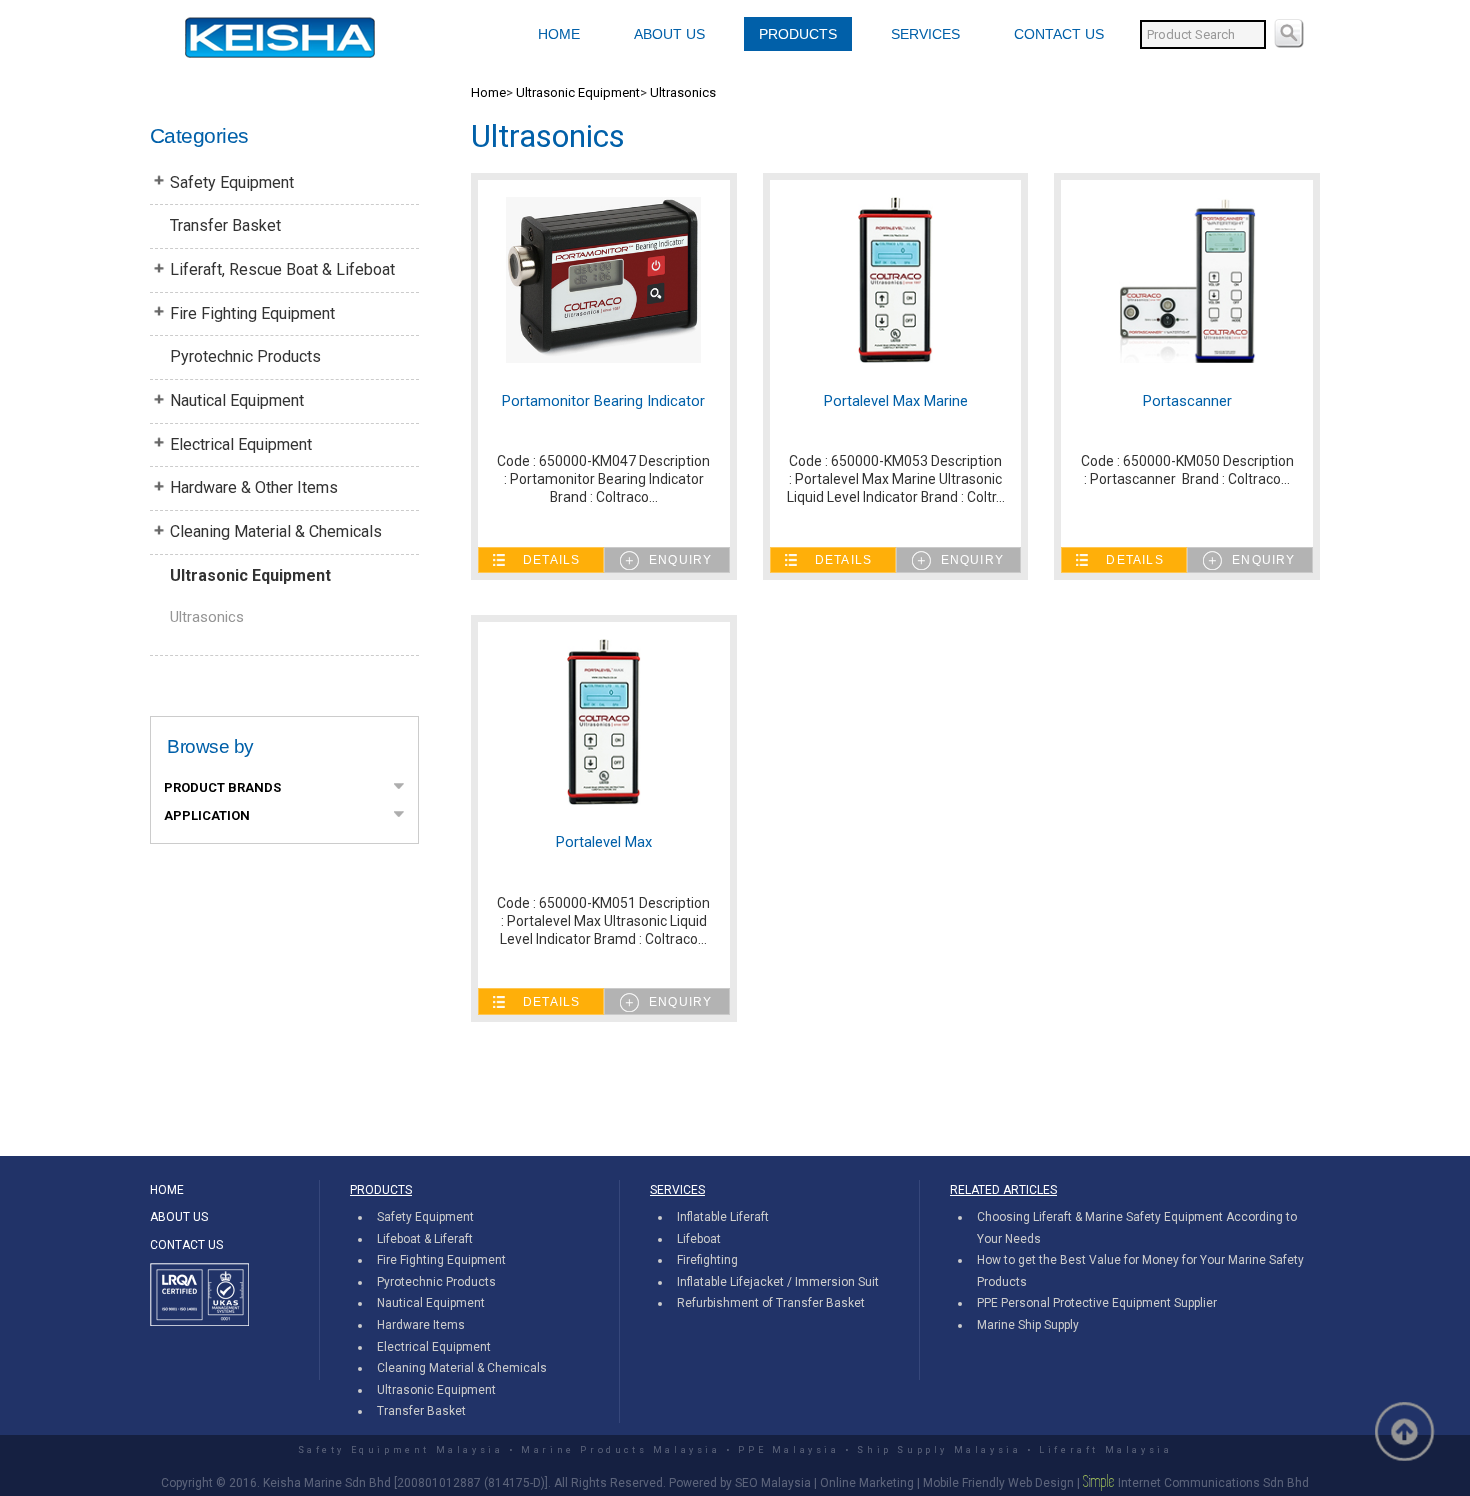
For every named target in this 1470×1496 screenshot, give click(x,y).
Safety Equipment (232, 182)
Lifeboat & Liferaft (425, 1239)
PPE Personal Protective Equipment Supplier (1097, 1303)
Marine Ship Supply (1028, 1325)
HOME (559, 34)
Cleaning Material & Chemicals (276, 531)
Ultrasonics (207, 617)
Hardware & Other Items (254, 487)
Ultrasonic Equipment (250, 575)
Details (551, 560)
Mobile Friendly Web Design (998, 1483)
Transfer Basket (225, 225)
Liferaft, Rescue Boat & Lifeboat (282, 269)
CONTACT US (1059, 34)
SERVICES (925, 34)
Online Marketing (867, 1483)
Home (488, 92)
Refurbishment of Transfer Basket (771, 1303)
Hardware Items (421, 1325)
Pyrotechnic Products (245, 356)
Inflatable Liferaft (723, 1217)
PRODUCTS (798, 34)
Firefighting (707, 1260)
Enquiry (680, 560)
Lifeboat (699, 1239)
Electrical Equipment (241, 444)
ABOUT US (669, 34)
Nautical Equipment (237, 400)
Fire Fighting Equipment (252, 313)
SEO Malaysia (773, 1483)
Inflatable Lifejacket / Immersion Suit (778, 1282)
